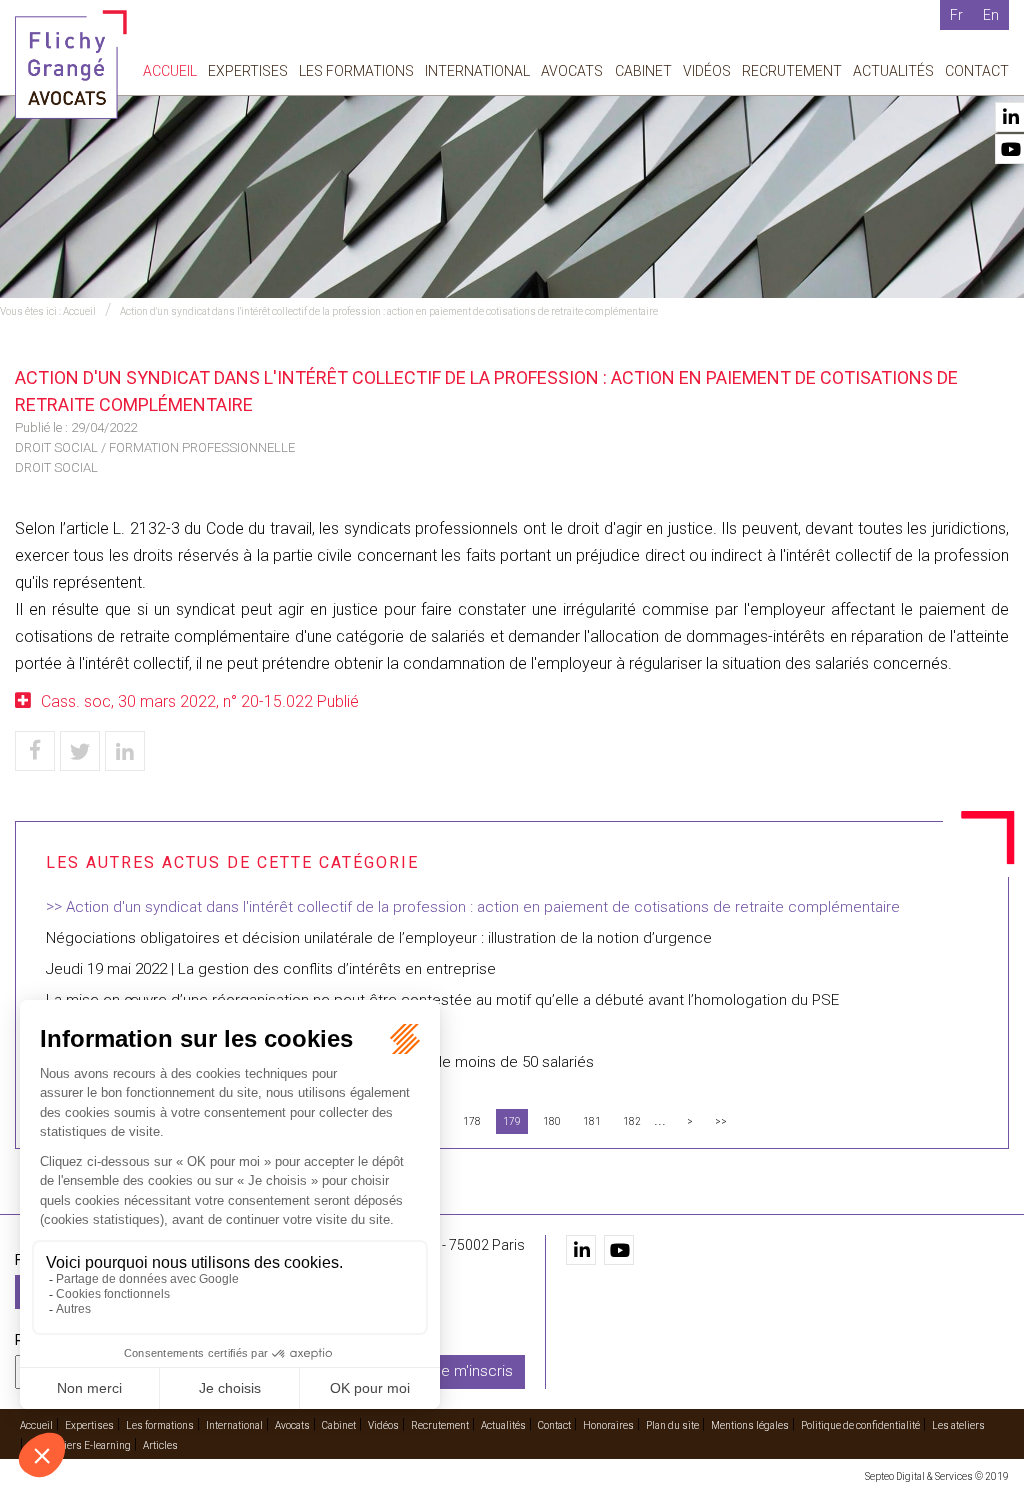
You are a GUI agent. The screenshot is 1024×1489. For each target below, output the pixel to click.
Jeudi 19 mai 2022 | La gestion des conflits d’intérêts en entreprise (271, 969)
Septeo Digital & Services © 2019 (937, 1476)
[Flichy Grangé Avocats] (71, 63)
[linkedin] (581, 1250)
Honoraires (608, 1425)
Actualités (893, 71)
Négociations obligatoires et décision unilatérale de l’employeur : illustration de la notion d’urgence (379, 938)
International (477, 71)
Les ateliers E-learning (80, 1445)
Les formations (356, 71)
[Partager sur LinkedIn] (125, 751)
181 (592, 1121)
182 (632, 1121)
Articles (160, 1445)
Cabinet (643, 71)
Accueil (170, 71)
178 (472, 1121)
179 (512, 1121)
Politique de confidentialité (860, 1425)
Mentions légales (750, 1425)
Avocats (572, 71)
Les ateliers (958, 1425)
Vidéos (707, 71)
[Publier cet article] (80, 751)
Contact (977, 71)
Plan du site (672, 1425)
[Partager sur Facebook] (35, 751)
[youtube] (619, 1250)
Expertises (248, 71)
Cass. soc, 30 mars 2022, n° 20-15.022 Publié (200, 701)
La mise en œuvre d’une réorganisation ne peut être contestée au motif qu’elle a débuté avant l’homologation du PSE (442, 1000)
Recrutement (792, 71)
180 (552, 1121)
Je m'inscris (473, 1371)
